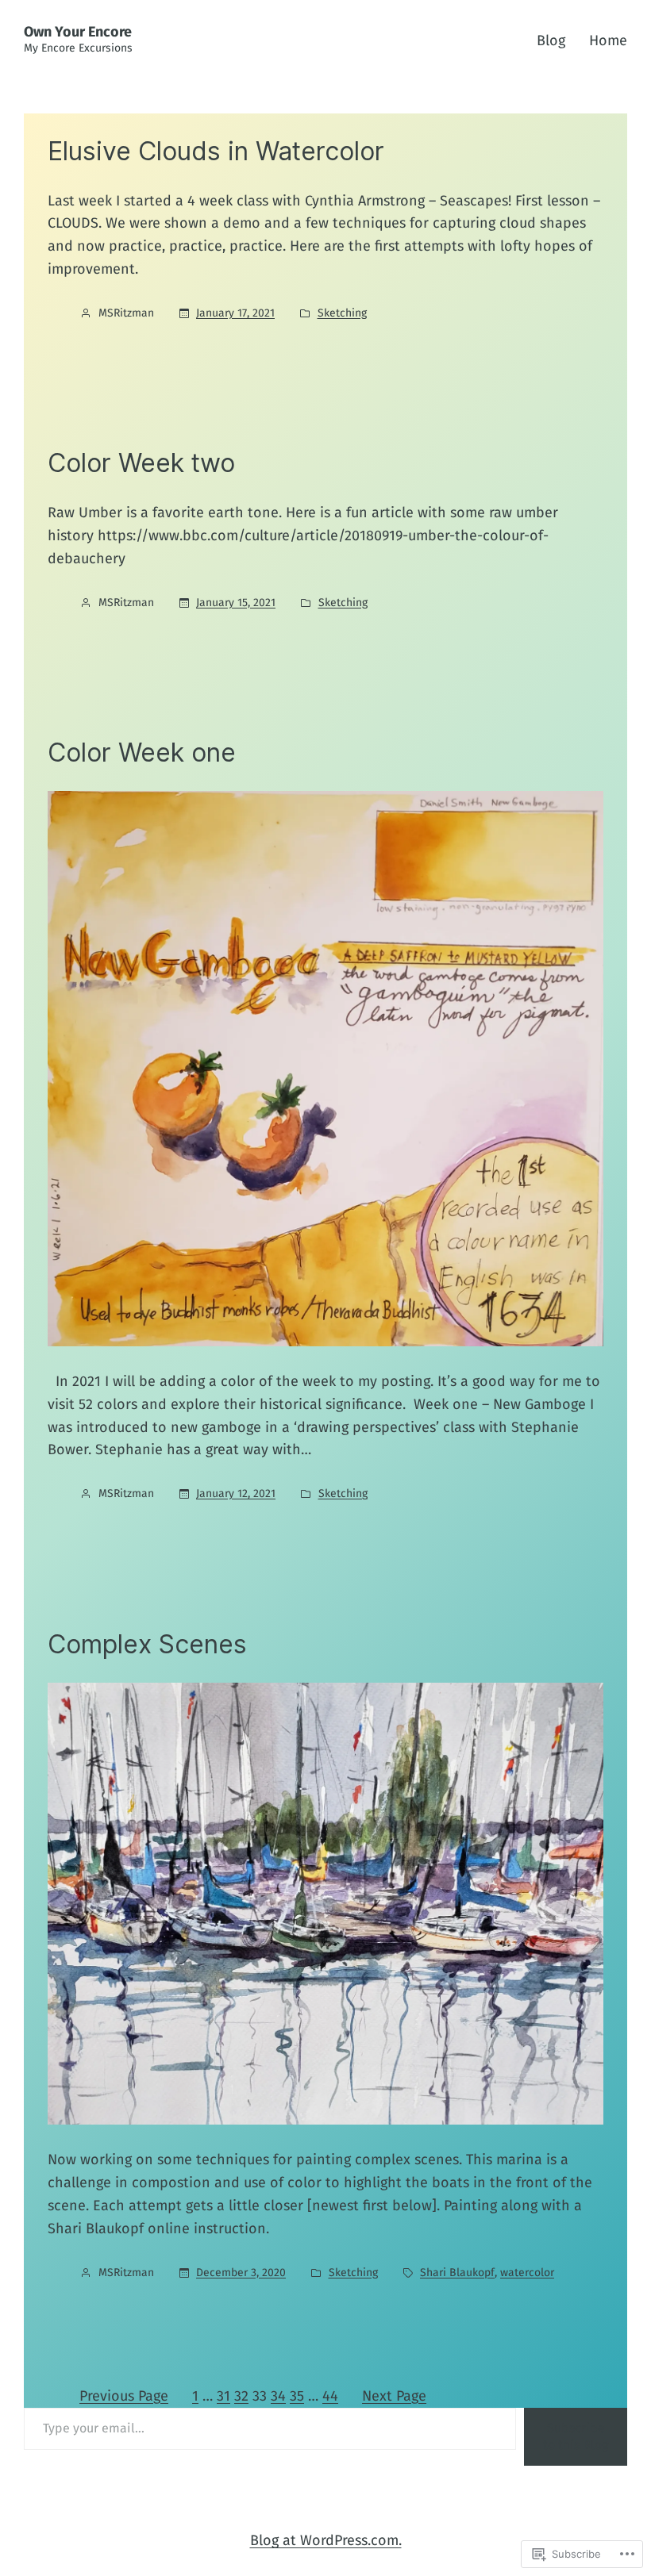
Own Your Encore (78, 32)
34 (278, 2396)
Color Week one (142, 753)
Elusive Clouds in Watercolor (216, 152)
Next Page (394, 2396)
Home (608, 40)
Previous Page (124, 2396)
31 (223, 2396)
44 (330, 2396)
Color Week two (141, 463)
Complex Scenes (147, 1645)
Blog (551, 40)
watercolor (527, 2273)
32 (241, 2396)
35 (297, 2396)
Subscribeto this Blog (576, 2436)
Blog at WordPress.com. (326, 2540)
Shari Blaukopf (457, 2273)
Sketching (342, 313)
